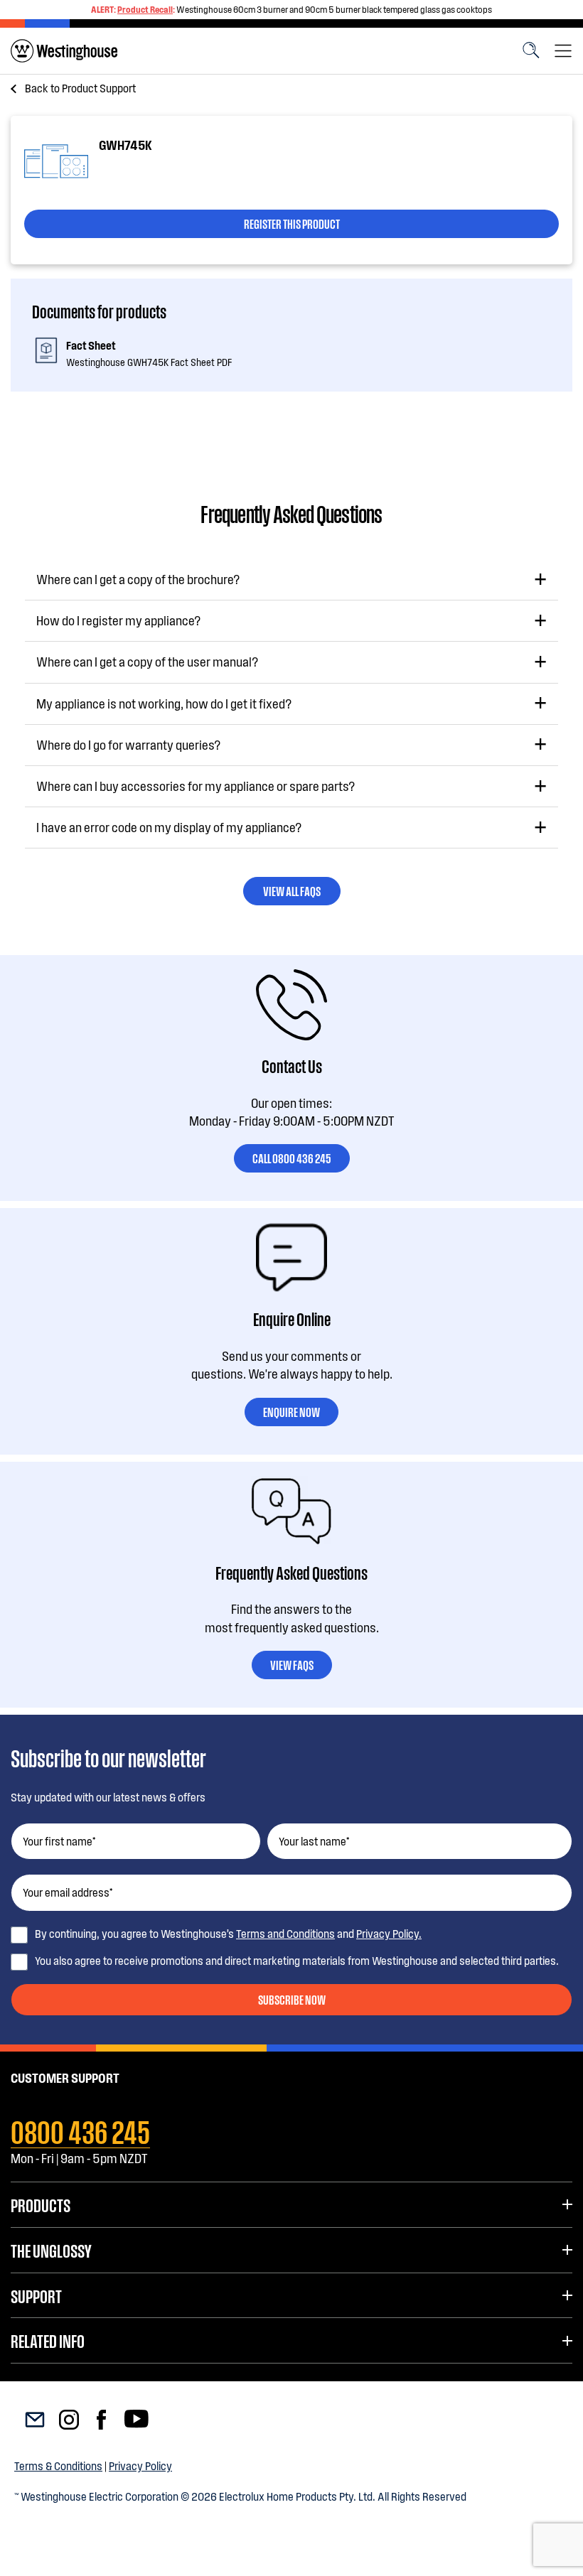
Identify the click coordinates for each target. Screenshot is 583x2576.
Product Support (80, 88)
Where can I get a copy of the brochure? (138, 579)
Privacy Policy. (389, 1933)
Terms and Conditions (285, 1933)
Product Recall (145, 9)
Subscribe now (292, 1999)
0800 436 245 (80, 2130)
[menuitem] (64, 51)
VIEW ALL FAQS (292, 890)
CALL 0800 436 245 (292, 1158)
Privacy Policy (140, 2465)
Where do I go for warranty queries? (128, 745)
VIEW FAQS (292, 1664)
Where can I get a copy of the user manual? (147, 662)
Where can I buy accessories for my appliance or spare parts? (196, 786)
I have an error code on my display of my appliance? (169, 827)
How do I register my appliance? (118, 620)
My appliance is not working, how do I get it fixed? (164, 704)
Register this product (292, 223)
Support (36, 2295)
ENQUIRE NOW (291, 1411)
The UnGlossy (51, 2250)
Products (41, 2204)
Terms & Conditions (58, 2465)
